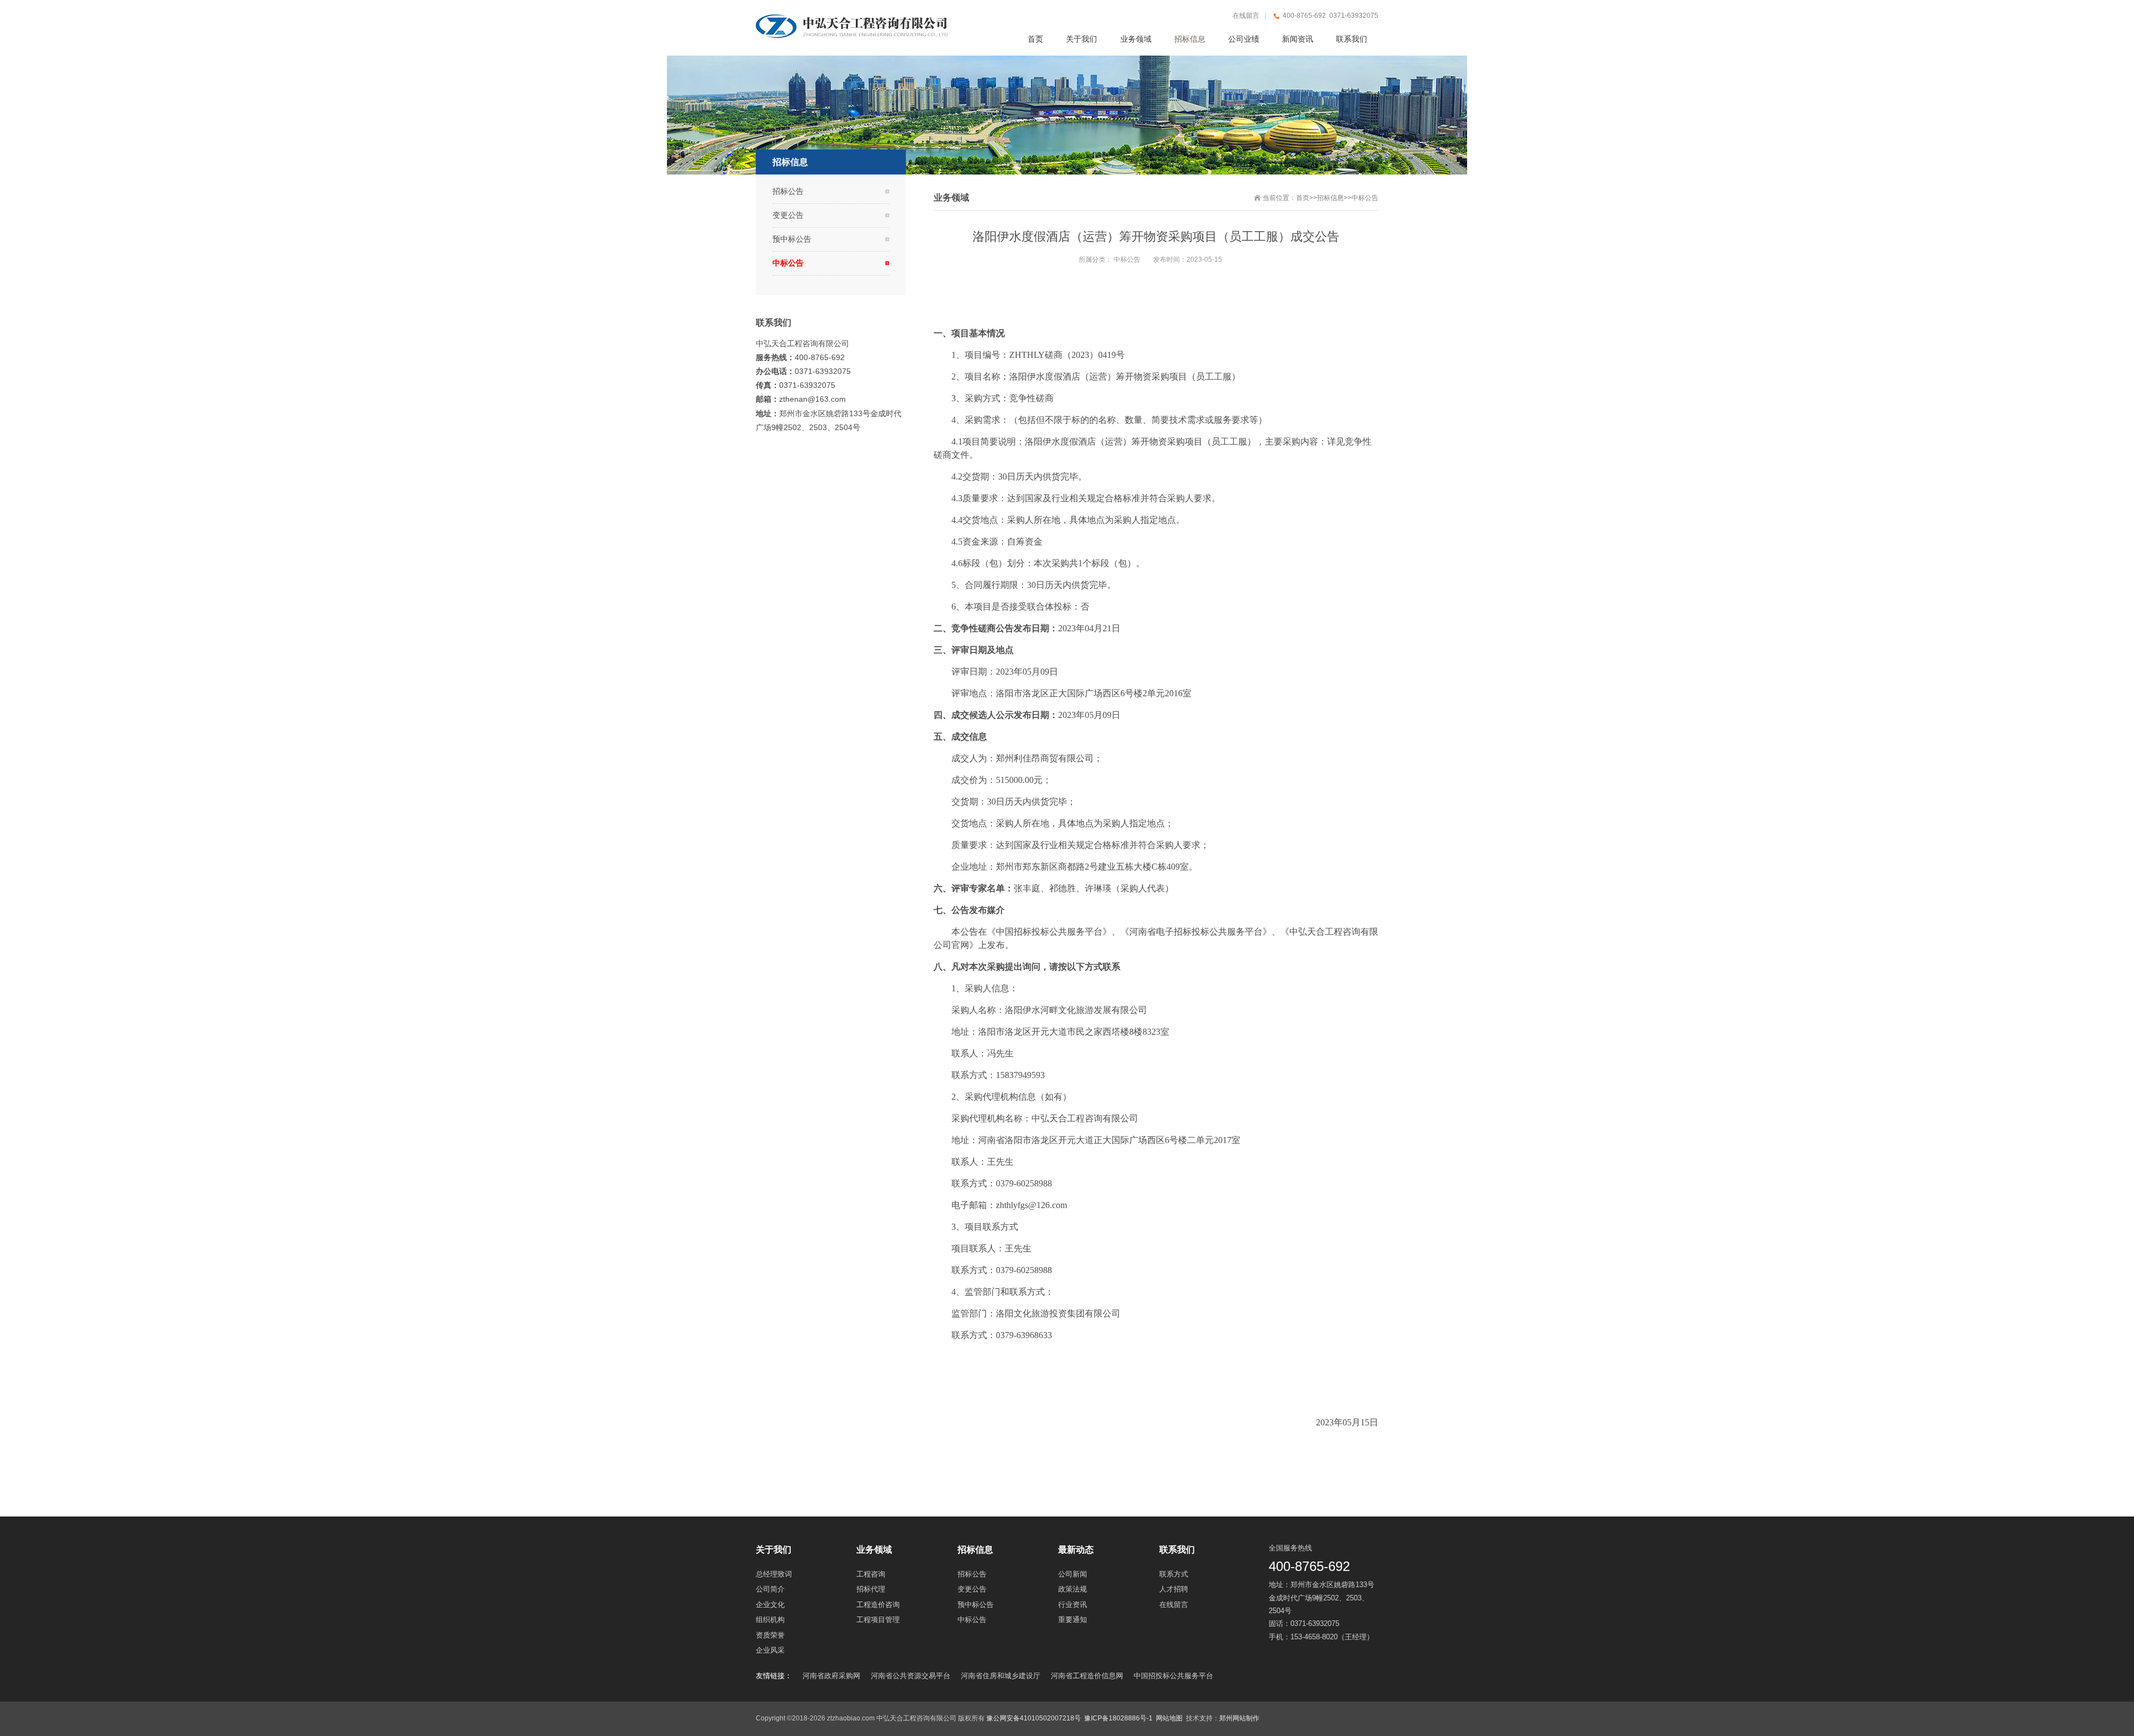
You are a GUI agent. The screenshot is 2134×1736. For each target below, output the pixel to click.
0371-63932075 (1315, 1623)
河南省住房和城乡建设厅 (1001, 1676)
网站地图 (1169, 1718)
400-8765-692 (1309, 1566)
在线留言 (1246, 16)
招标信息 (1330, 198)
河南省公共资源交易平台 (911, 1676)
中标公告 (1365, 198)
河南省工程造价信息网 (1087, 1676)
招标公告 (788, 191)
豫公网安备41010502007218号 (1034, 1718)
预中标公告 (792, 239)
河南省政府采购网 (831, 1676)
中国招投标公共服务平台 (1173, 1676)
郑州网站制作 (1239, 1718)
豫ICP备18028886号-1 (1118, 1718)
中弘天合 (1307, 932)
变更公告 (788, 215)
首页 (1303, 198)
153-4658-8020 (1314, 1637)
